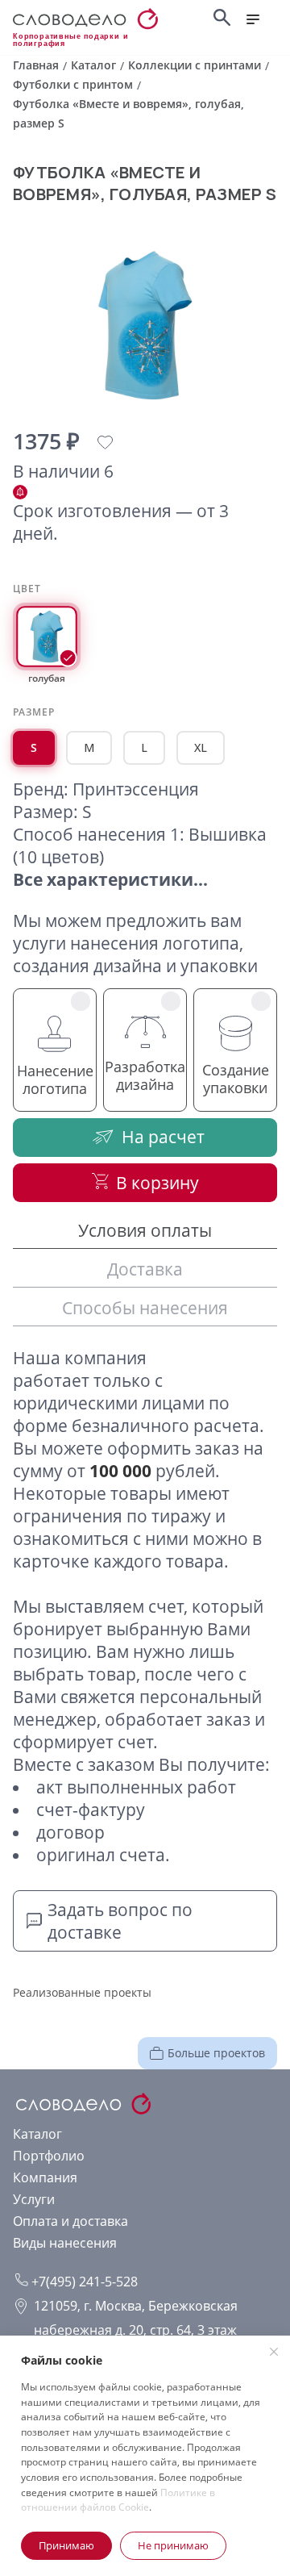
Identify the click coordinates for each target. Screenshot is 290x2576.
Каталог (37, 2134)
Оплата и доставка (70, 2221)
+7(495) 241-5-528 (83, 2282)
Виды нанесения (65, 2243)
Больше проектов (216, 2053)
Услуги (34, 2199)
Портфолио (49, 2156)
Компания (45, 2177)
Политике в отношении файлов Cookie (118, 2500)
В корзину (157, 1183)
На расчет (163, 1137)
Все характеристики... (110, 879)
